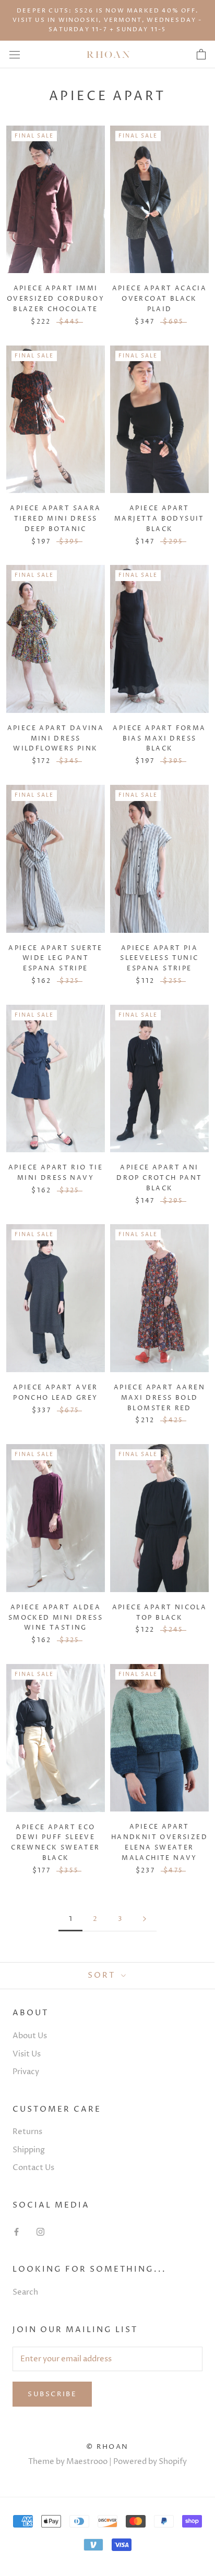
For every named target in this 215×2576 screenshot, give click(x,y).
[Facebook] (16, 2232)
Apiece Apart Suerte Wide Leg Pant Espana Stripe (56, 959)
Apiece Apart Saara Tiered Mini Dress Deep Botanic (55, 519)
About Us (30, 2036)
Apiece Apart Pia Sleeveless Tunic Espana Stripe (159, 959)
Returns (27, 2132)
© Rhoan (107, 2447)
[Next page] (145, 1919)
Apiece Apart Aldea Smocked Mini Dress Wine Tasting (56, 1618)
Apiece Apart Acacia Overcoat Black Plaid (160, 299)
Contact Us (33, 2168)
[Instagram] (40, 2232)
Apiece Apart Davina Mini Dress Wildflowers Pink (56, 739)
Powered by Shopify (150, 2462)
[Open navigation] (15, 54)
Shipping (29, 2150)
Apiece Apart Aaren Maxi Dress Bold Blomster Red (159, 1398)
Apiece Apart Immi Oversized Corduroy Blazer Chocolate (56, 299)
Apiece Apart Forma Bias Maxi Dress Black (159, 739)
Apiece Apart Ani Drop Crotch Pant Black (159, 1178)
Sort (103, 1975)
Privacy (26, 2072)
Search (25, 2292)
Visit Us (27, 2054)
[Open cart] (201, 55)
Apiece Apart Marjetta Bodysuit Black (159, 519)
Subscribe (52, 2394)
